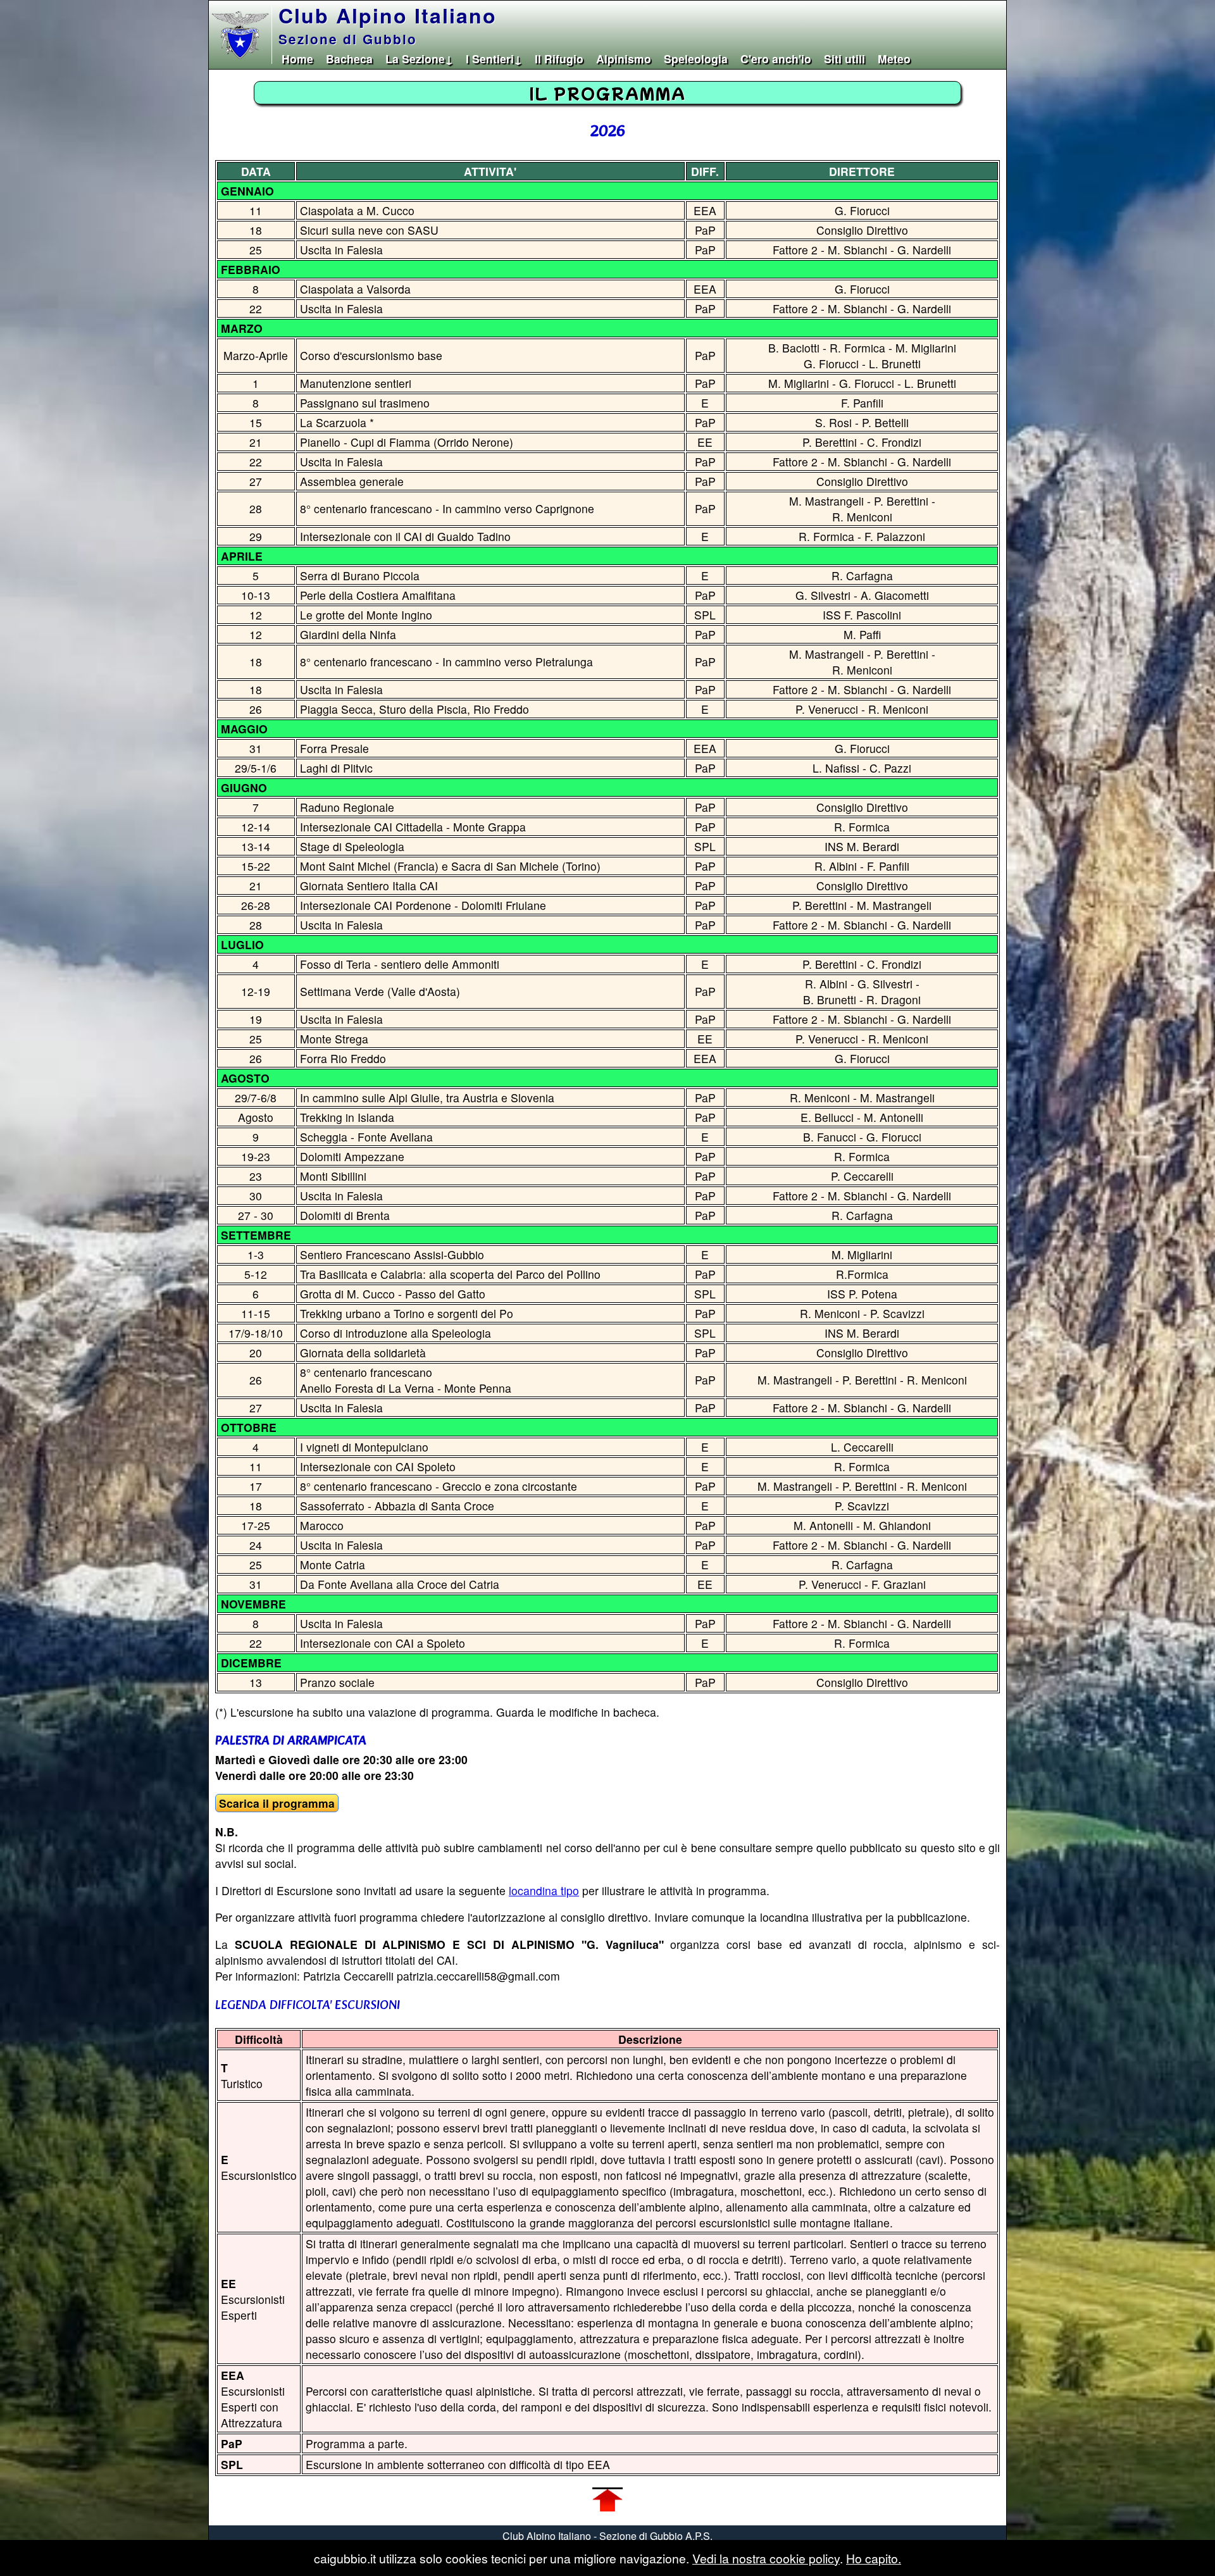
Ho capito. (874, 2558)
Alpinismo (624, 59)
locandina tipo (544, 1890)
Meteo (894, 59)
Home (297, 59)
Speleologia (696, 59)
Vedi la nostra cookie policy (766, 2558)
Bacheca (349, 59)
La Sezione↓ (419, 59)
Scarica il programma (277, 1803)
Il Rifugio (559, 59)
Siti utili (844, 59)
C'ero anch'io (776, 59)
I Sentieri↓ (494, 59)
